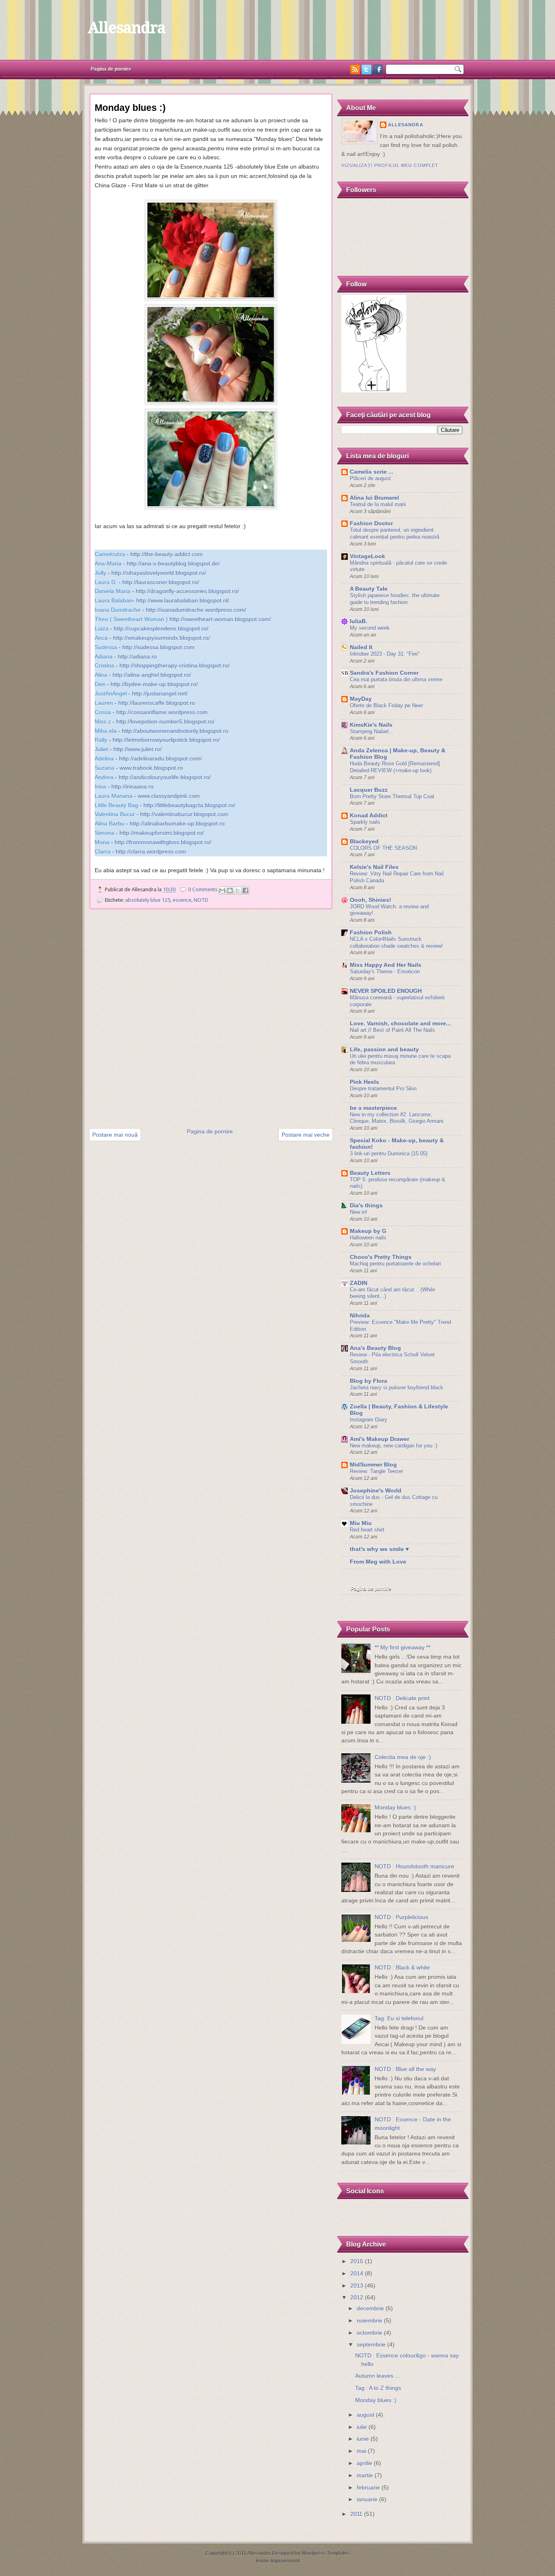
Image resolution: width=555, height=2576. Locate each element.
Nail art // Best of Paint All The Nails (392, 1030)
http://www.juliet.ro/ (138, 749)
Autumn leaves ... (377, 2376)
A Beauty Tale (369, 589)
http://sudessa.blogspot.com (158, 647)
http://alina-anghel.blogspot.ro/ (152, 675)
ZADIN (359, 1283)
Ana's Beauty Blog (375, 1348)
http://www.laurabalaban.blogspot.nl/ (183, 600)
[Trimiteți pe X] (238, 890)
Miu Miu (361, 1523)
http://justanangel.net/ (160, 693)
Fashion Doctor (371, 523)
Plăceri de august (370, 478)
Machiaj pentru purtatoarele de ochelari (395, 1264)
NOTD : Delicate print (402, 1698)
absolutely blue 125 (148, 900)
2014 (357, 2274)
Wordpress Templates (325, 2553)
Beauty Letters (370, 1173)
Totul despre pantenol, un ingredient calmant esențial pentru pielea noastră (395, 533)
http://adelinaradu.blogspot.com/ (160, 758)
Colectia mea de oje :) (403, 1757)
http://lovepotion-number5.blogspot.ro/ (165, 721)
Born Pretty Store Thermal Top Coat (392, 796)
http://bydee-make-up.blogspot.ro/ (154, 684)
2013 (357, 2286)
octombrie (370, 2333)
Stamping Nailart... (372, 731)
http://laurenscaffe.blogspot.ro (157, 703)
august (365, 2415)
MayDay (361, 699)
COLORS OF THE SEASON (383, 848)
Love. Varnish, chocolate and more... (400, 1024)
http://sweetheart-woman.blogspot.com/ (220, 619)
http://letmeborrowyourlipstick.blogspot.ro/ (166, 740)
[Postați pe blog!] (230, 890)
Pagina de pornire (111, 69)
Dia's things (366, 1206)
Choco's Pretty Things (381, 1257)
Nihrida (360, 1316)
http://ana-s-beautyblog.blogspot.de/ (173, 563)
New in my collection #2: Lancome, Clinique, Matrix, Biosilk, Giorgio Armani (397, 1118)
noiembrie (370, 2321)
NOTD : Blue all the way (405, 2069)
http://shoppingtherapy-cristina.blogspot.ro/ (175, 665)
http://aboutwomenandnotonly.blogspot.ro (175, 731)
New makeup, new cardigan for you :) (393, 1446)
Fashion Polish (371, 933)
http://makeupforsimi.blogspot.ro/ (162, 833)
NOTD (201, 900)
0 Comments (203, 889)
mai (361, 2451)
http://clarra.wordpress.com (151, 851)
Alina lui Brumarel (374, 498)
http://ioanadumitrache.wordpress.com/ (196, 610)
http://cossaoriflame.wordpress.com (162, 712)
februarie (368, 2488)
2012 (357, 2298)
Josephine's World (376, 1491)
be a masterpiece (373, 1108)
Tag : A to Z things (378, 2388)
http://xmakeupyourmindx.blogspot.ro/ (162, 638)
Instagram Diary (369, 1420)
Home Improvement (278, 2561)
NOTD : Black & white (402, 1968)
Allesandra (126, 28)
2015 (357, 2261)
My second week (370, 628)
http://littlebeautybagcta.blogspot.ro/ (189, 805)
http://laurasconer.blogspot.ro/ (161, 582)
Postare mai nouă (115, 1135)
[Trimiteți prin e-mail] (222, 890)
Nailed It (361, 647)
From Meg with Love (378, 1562)
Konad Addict (369, 816)
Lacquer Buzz (369, 790)
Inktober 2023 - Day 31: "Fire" (385, 654)
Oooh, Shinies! (371, 900)
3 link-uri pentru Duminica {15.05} (389, 1154)
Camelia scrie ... (372, 472)
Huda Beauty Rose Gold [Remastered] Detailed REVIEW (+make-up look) (395, 767)
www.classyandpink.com (169, 796)
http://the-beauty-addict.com (167, 554)
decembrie (370, 2308)
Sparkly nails (365, 822)
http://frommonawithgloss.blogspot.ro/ (163, 842)
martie (365, 2475)
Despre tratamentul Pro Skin (383, 1089)
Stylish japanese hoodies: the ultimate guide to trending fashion (395, 599)
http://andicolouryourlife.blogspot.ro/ (165, 777)
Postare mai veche (306, 1135)
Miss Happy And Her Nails (386, 965)
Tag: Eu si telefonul (399, 2018)
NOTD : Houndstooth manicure (414, 1866)
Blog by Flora (369, 1381)
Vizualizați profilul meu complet (390, 165)
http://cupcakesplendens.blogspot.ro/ (161, 628)
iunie (363, 2439)
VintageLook (367, 556)
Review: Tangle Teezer (376, 1471)
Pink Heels (364, 1082)
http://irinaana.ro (132, 786)
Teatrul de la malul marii (378, 504)
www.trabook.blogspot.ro (151, 768)
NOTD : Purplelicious (401, 1917)
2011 (356, 2514)
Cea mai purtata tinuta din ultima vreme (396, 679)
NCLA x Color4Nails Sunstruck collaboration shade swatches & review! (396, 942)
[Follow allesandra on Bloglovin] (374, 391)
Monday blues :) (395, 1808)
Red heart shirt (367, 1530)
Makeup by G (368, 1231)
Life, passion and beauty (384, 1050)
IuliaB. (359, 621)
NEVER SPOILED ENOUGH (386, 991)
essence (182, 900)
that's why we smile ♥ (379, 1549)
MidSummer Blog (373, 1465)
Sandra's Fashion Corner (384, 673)
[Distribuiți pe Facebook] (245, 890)
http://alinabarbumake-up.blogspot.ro (177, 823)
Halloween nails (368, 1238)
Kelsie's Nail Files (374, 867)
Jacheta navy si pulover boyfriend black (397, 1388)
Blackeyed (364, 842)
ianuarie (367, 2499)
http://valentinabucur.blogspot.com (184, 814)
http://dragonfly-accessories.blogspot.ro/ (187, 591)
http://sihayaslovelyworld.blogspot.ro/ (159, 573)
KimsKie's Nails (371, 725)
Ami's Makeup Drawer (379, 1439)
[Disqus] (211, 1020)
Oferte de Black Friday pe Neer (386, 705)
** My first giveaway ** (402, 1648)
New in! (359, 1212)
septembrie (371, 2345)
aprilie (364, 2463)
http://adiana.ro (137, 656)
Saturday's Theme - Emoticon (385, 972)
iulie (362, 2427)
